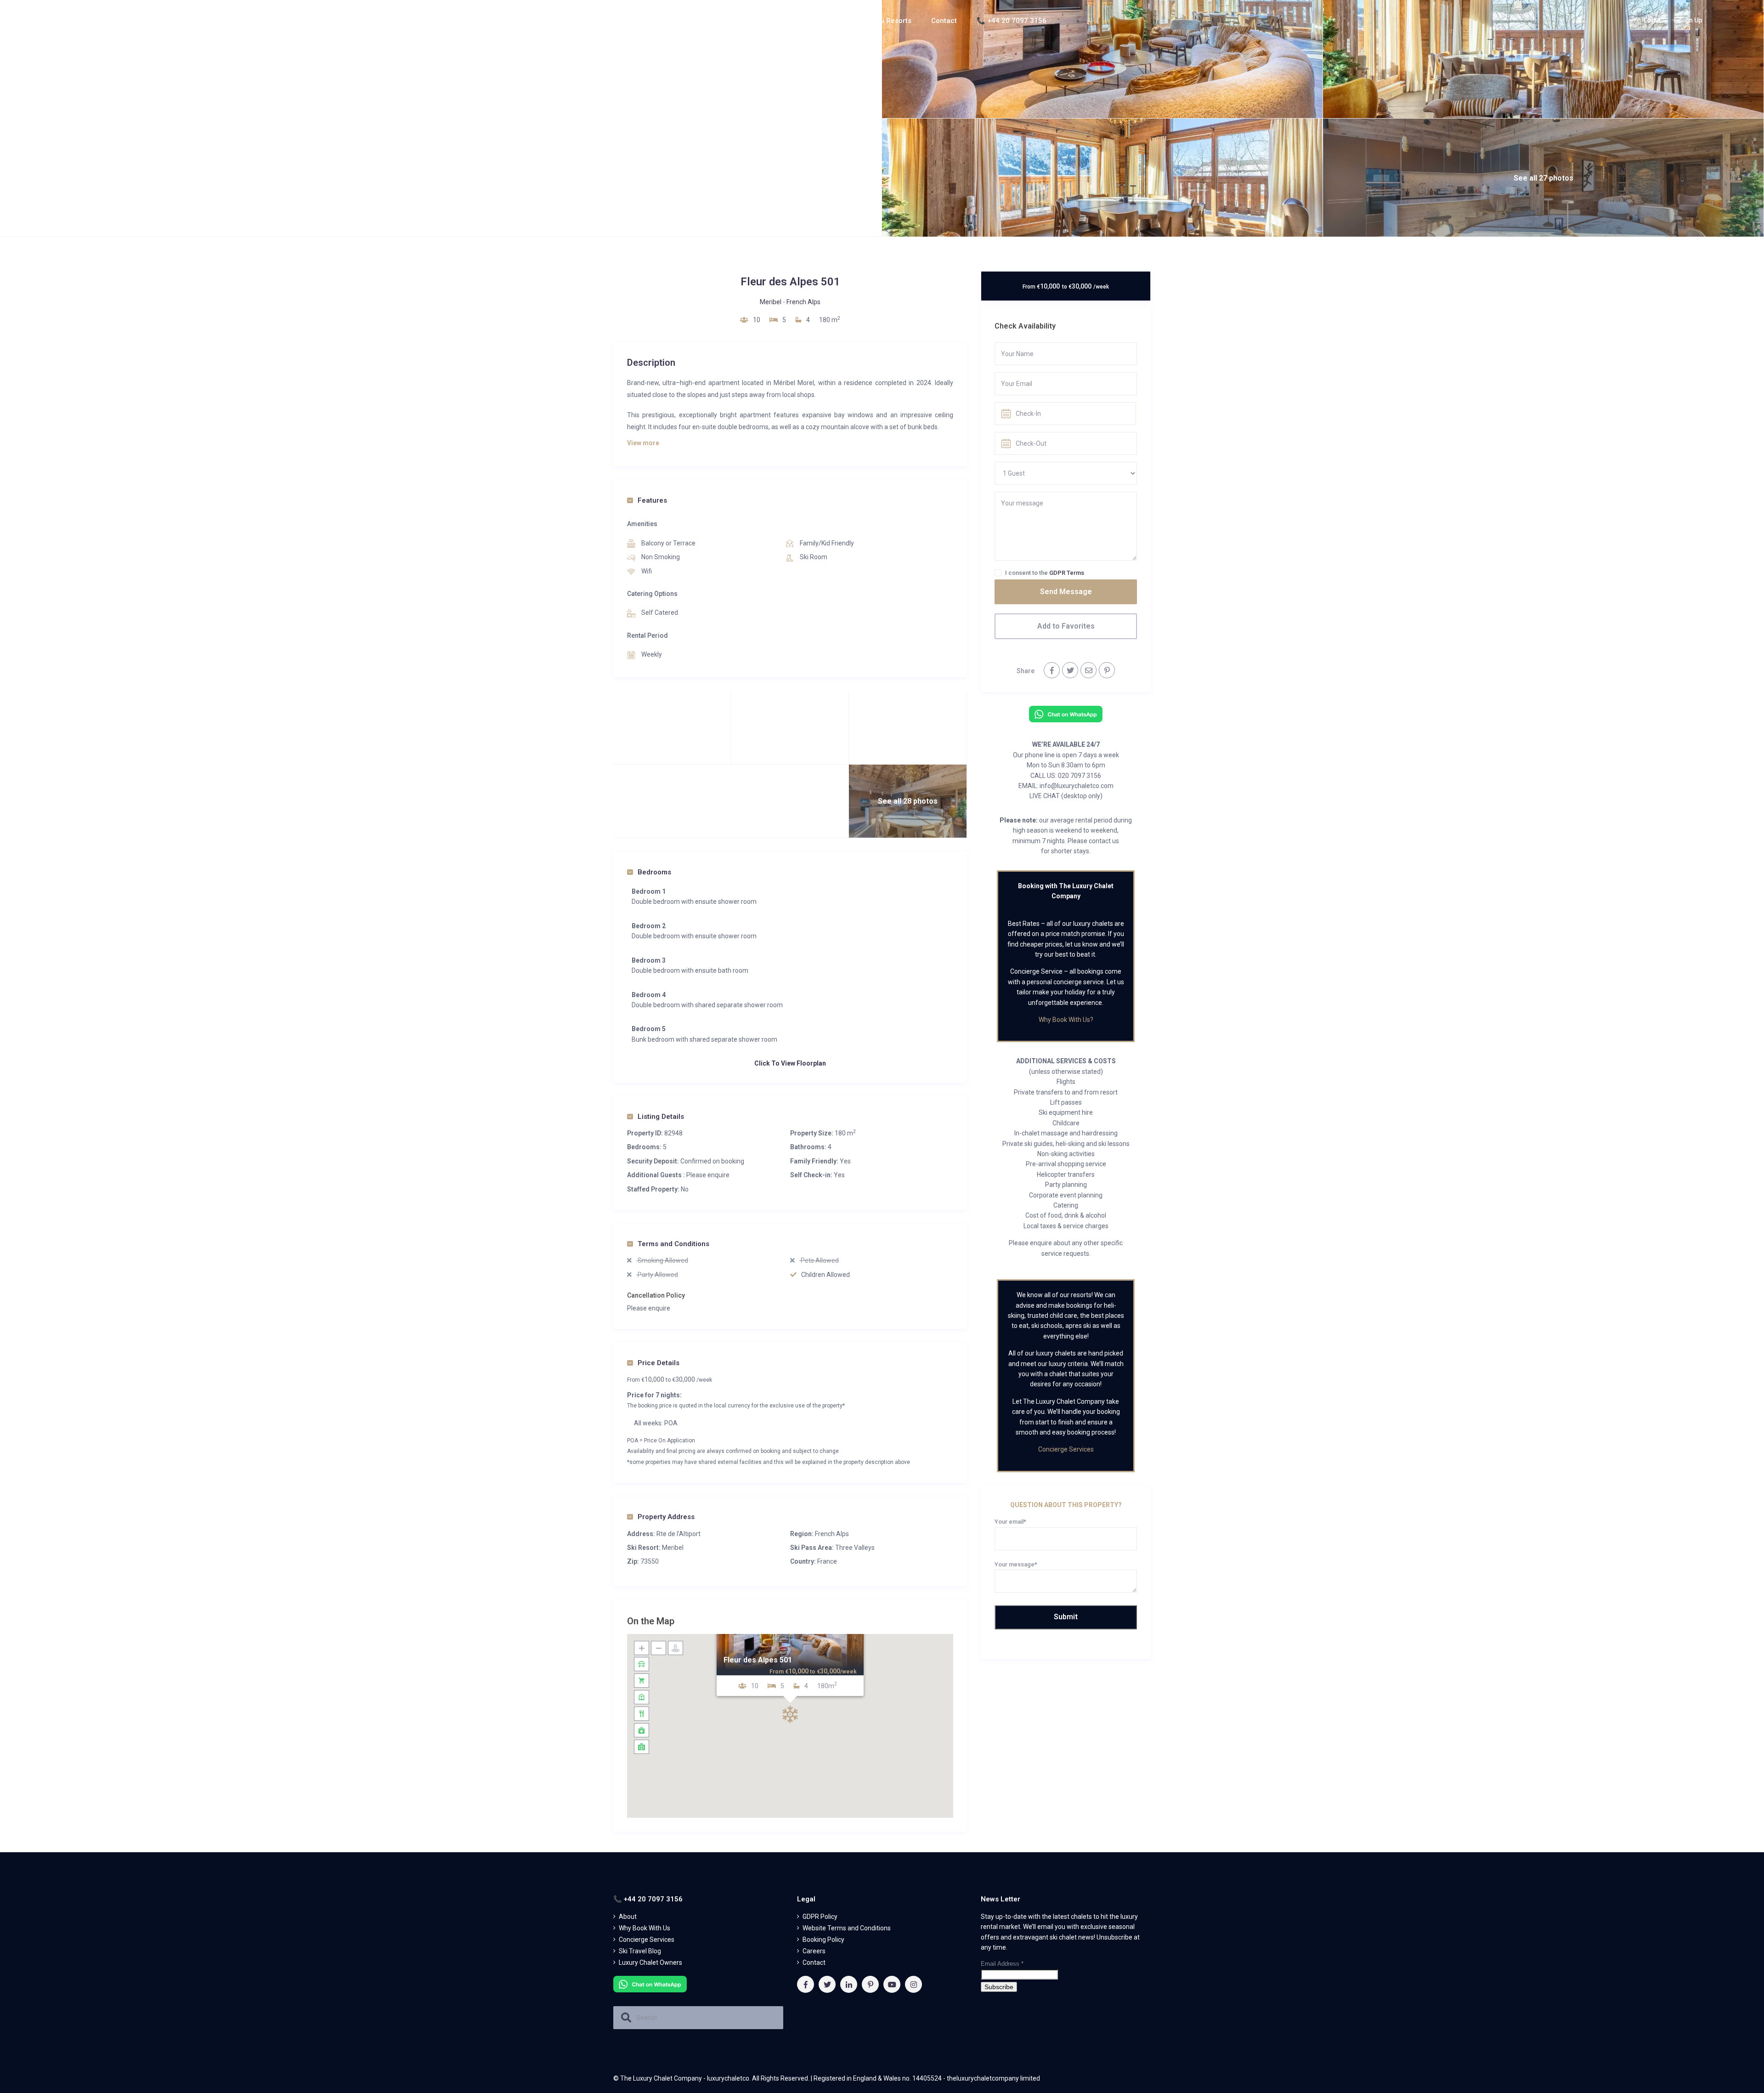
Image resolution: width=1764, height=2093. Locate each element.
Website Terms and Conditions (847, 1928)
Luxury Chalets (823, 21)
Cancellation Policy (656, 1295)
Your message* (1016, 1564)
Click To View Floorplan (790, 1063)
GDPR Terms (1067, 573)
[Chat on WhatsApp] (1066, 714)
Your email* (1010, 1522)
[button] (790, 1714)
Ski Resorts (893, 21)
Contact (944, 21)
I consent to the (1045, 573)
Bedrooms (654, 872)
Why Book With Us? (1066, 1020)
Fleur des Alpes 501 (758, 1660)
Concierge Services (1066, 1449)
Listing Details (661, 1117)
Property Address (666, 1517)
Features (652, 500)
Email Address (1002, 1964)
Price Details (659, 1363)
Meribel (771, 302)
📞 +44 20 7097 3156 (1012, 21)
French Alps (803, 302)
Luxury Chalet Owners (650, 1963)
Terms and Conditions (673, 1244)
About (761, 21)
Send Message (1066, 592)
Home (722, 21)
